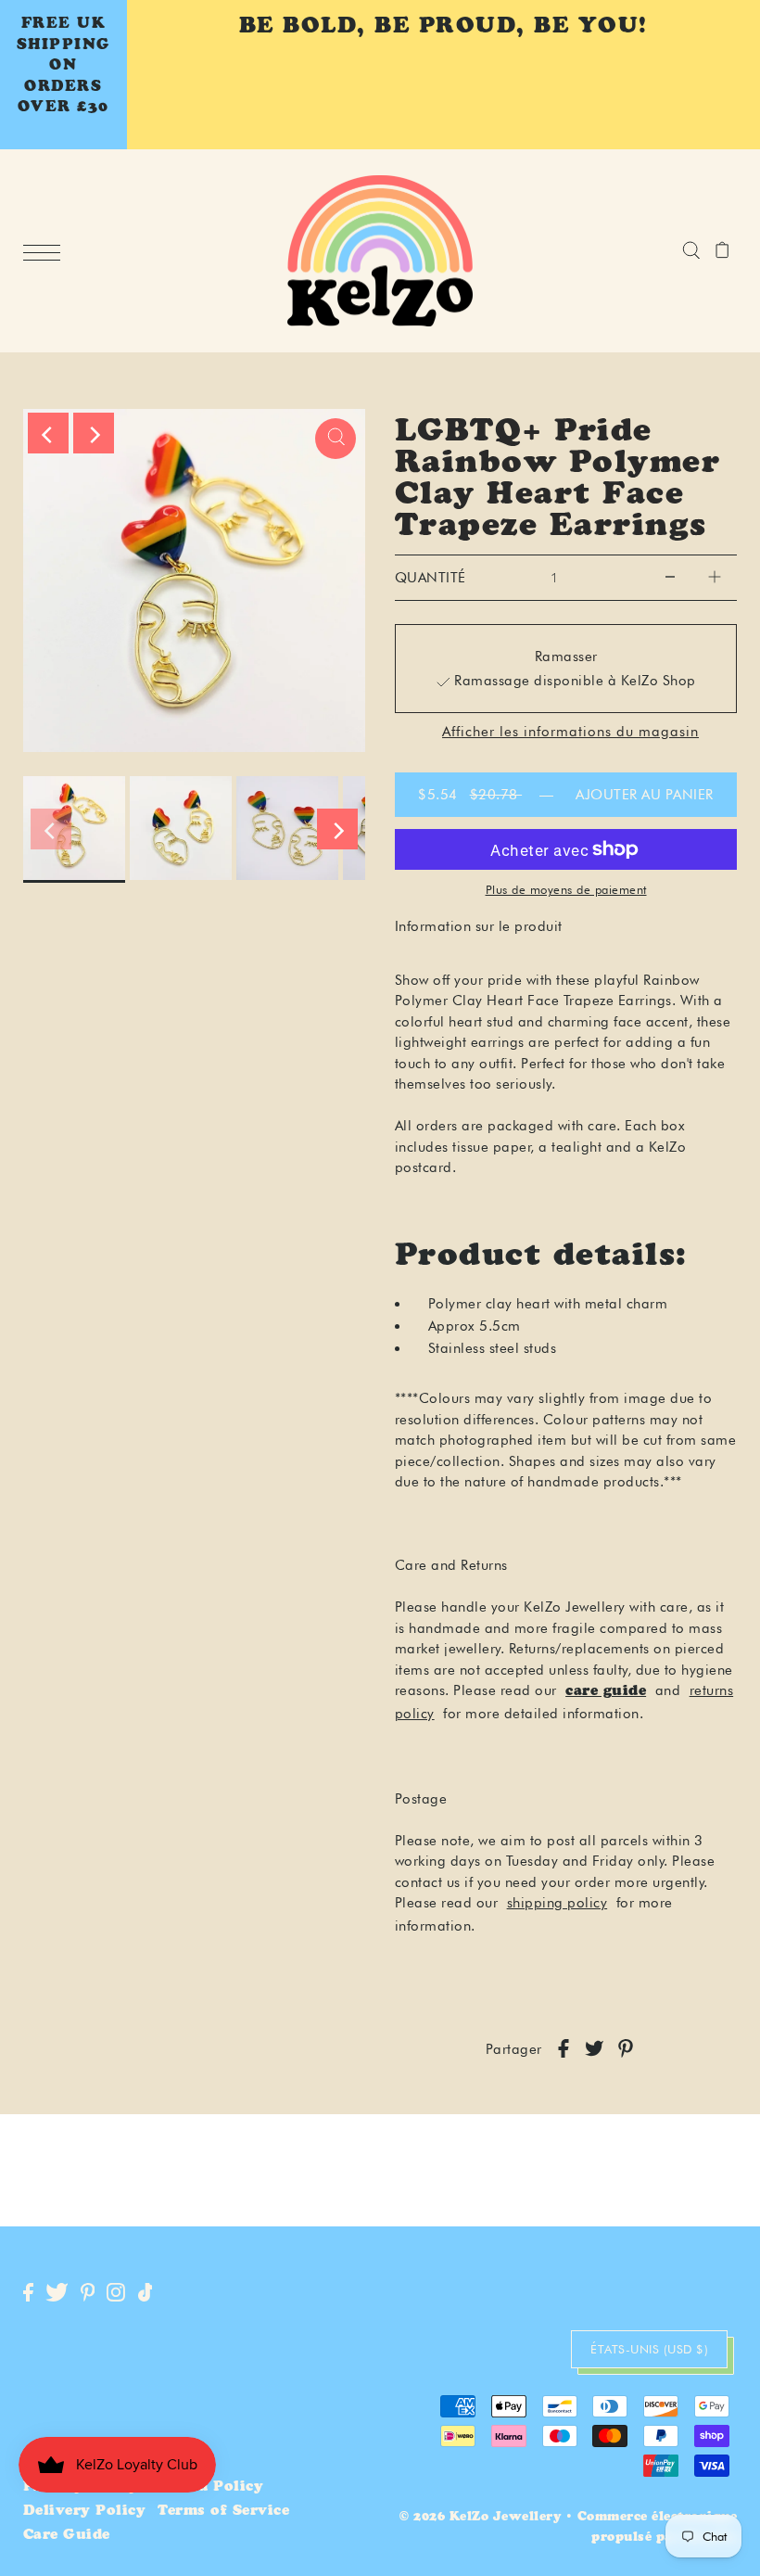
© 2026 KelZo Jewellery (480, 2518)
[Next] (94, 433)
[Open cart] (722, 250)
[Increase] (715, 578)
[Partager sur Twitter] (594, 2050)
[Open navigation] (46, 252)
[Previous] (48, 433)
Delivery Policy (85, 2512)
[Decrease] (670, 578)
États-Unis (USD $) (649, 2349)
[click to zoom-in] (336, 439)
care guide (606, 1692)
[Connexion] (691, 250)
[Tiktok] (146, 2294)
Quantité (431, 578)
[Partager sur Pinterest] (626, 2050)
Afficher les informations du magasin (570, 732)
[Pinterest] (88, 2294)
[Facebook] (28, 2294)
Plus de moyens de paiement (566, 889)
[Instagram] (116, 2294)
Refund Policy (208, 2487)
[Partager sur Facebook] (564, 2050)
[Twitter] (57, 2294)
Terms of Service (223, 2512)
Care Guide (67, 2536)
